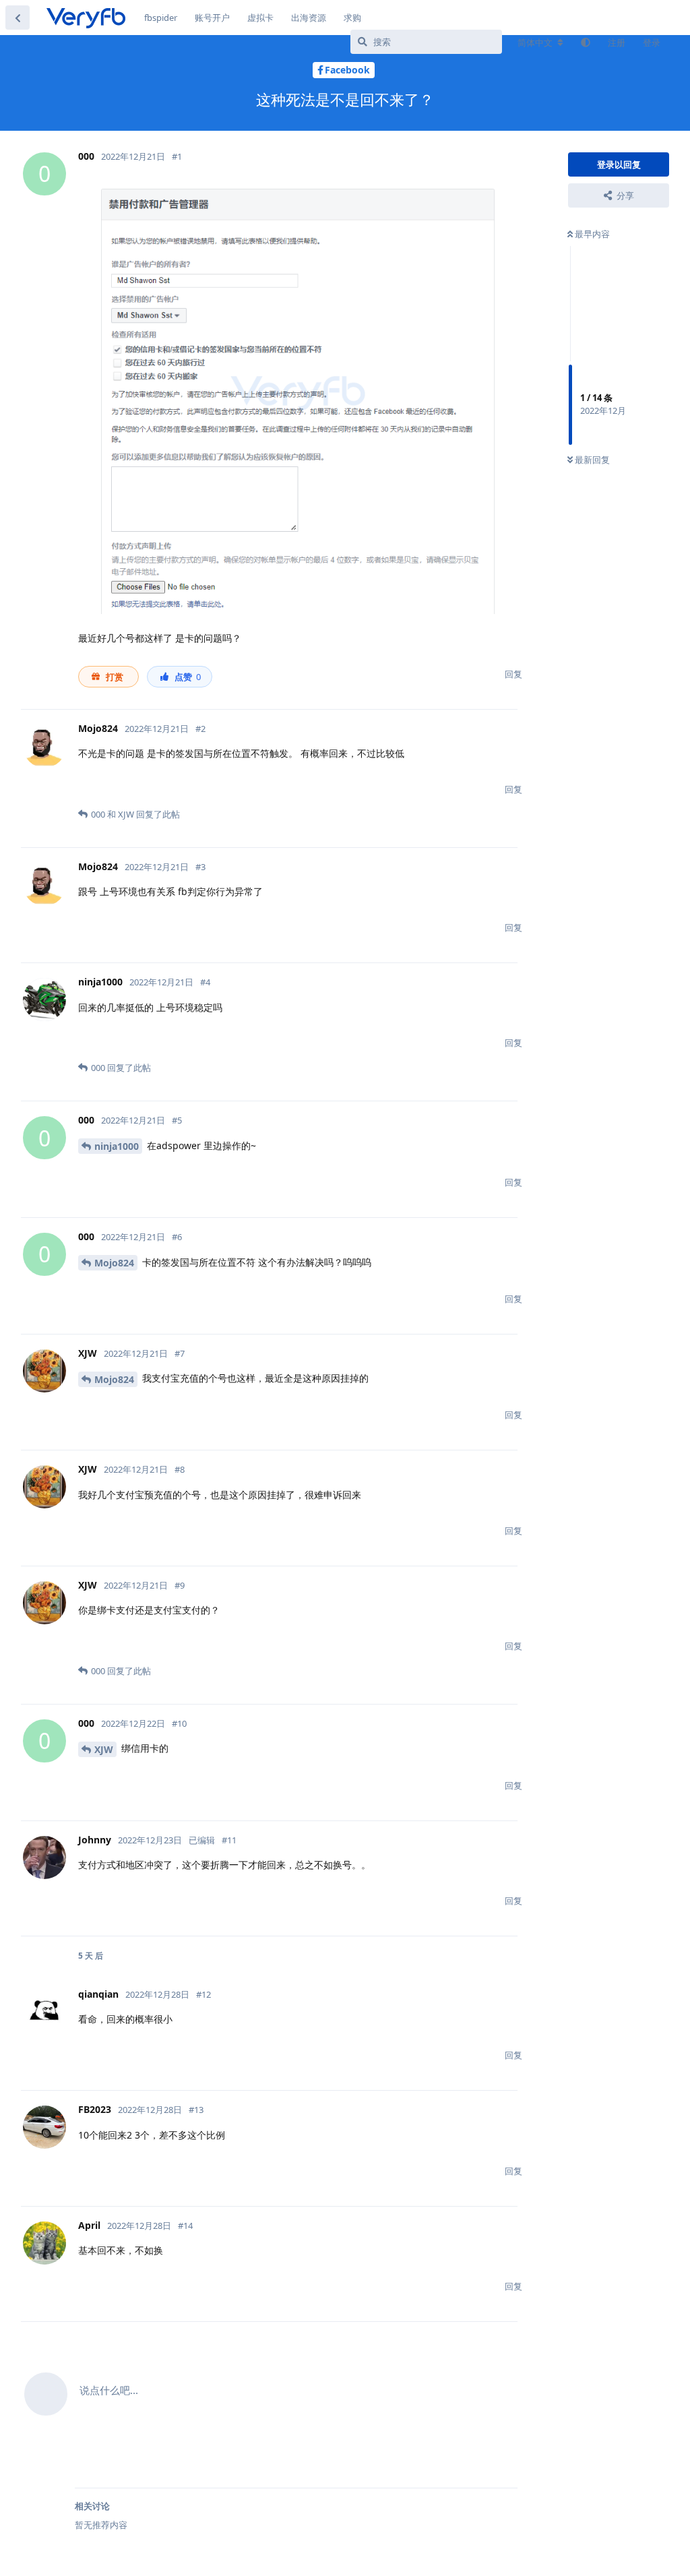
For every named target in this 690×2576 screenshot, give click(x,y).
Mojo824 (114, 1263)
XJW (104, 1749)
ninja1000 (117, 1146)
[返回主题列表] (18, 18)
